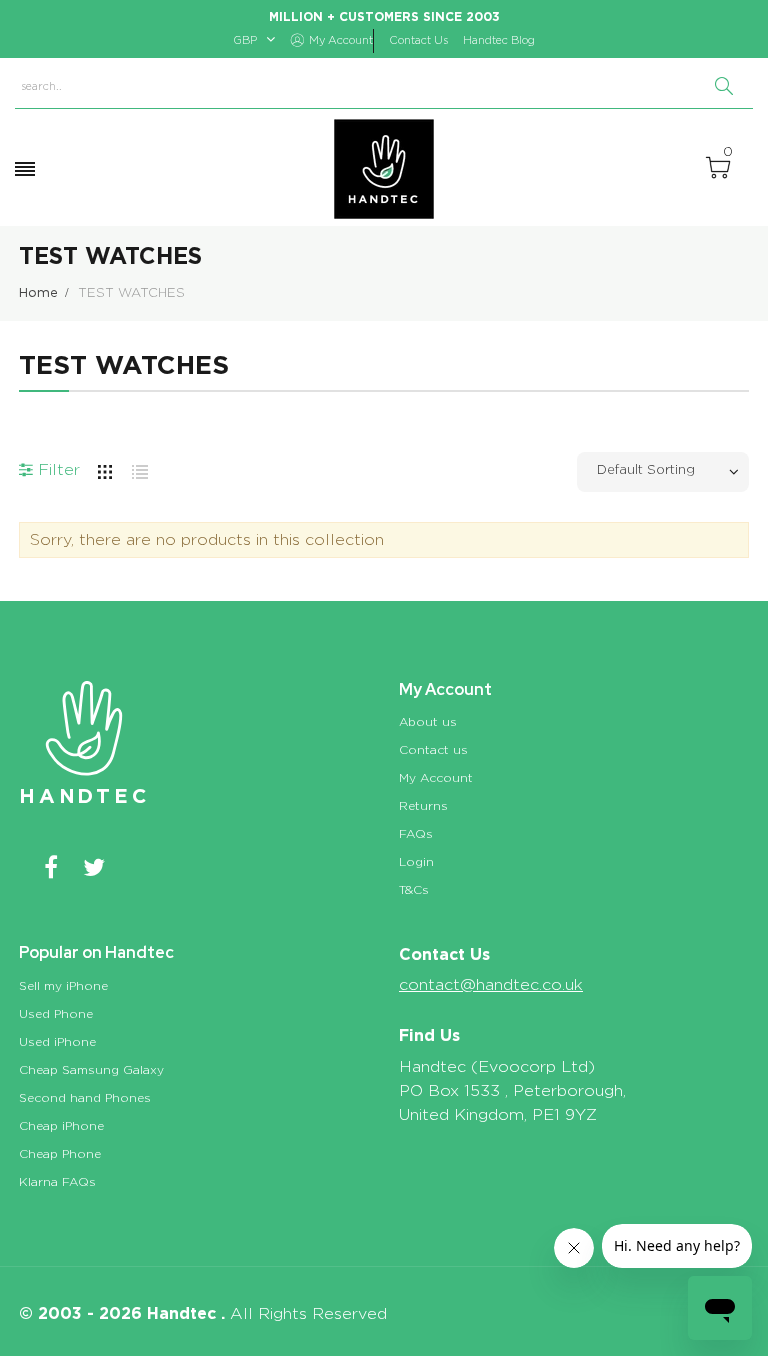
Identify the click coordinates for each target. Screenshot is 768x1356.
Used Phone (56, 1014)
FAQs (416, 834)
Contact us (433, 750)
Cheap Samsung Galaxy (91, 1070)
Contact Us (418, 40)
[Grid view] (105, 468)
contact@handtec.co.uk (491, 985)
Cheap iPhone (61, 1126)
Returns (423, 806)
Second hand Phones (85, 1098)
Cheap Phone (60, 1154)
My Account (436, 778)
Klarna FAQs (57, 1182)
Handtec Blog (499, 40)
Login (416, 862)
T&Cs (414, 890)
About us (428, 722)
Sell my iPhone (63, 986)
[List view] (140, 468)
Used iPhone (57, 1042)
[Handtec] (384, 169)
